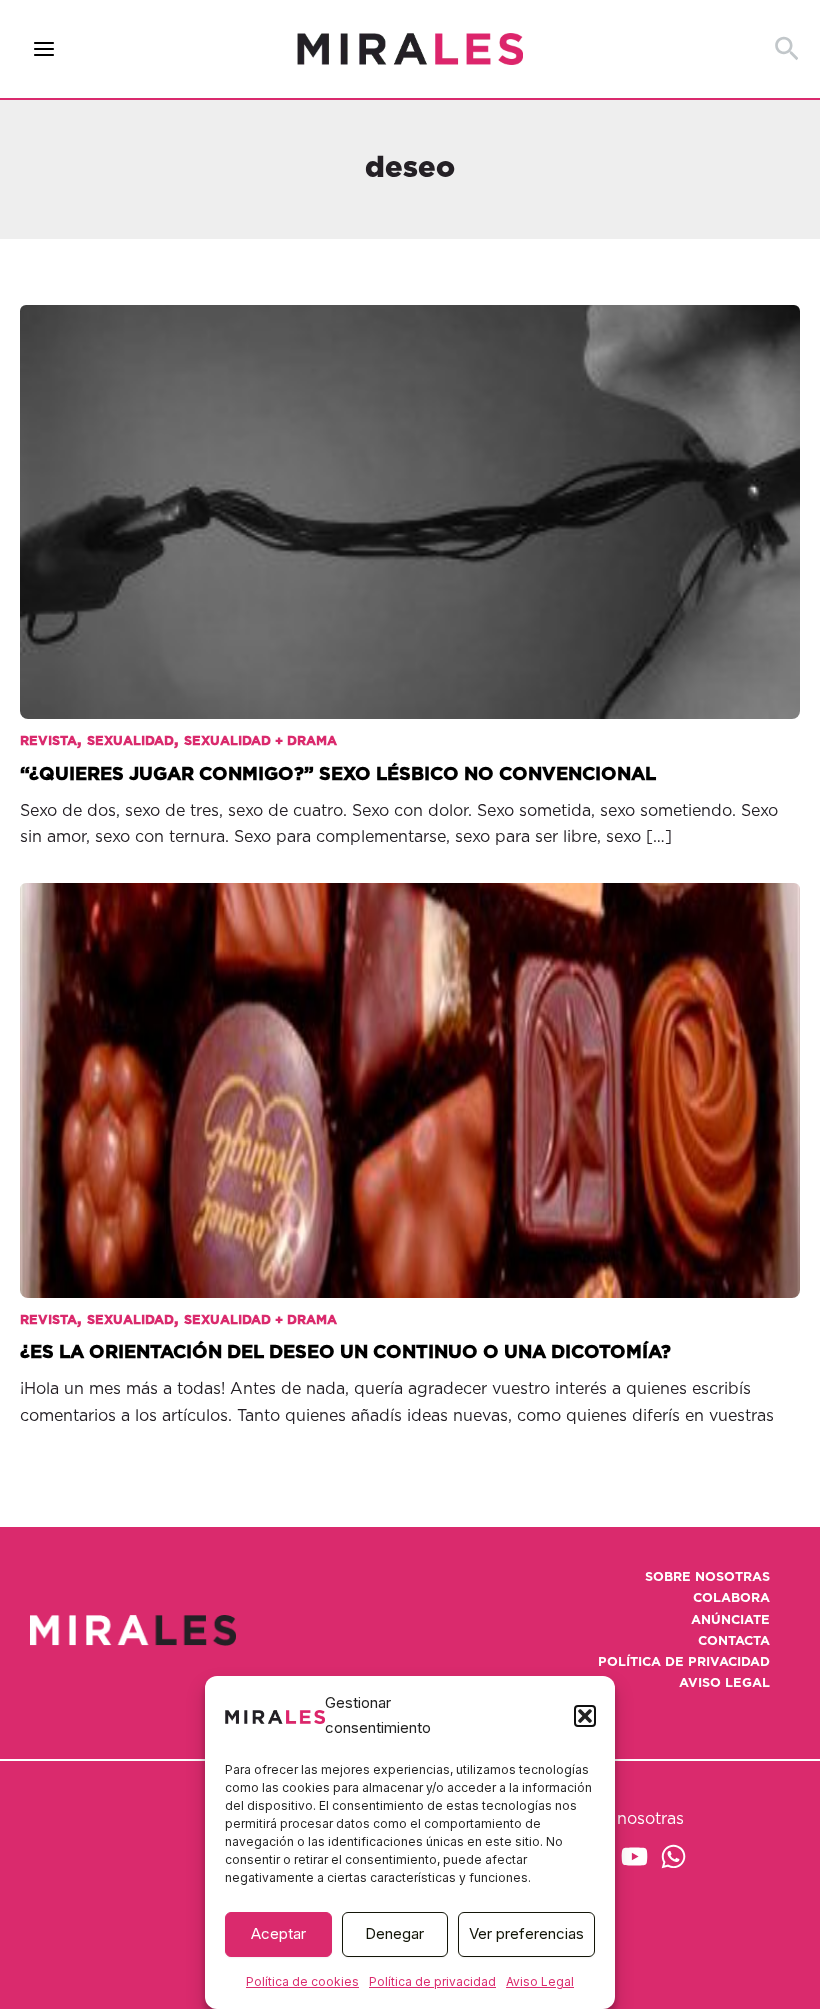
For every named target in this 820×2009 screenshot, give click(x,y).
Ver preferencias (526, 1933)
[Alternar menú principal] (44, 49)
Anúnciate (730, 1620)
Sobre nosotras (707, 1577)
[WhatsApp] (673, 1856)
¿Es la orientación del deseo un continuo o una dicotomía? (345, 1352)
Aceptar (278, 1933)
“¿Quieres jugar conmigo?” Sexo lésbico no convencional (338, 774)
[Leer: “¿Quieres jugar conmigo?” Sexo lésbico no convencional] (410, 498)
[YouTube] (634, 1856)
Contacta (734, 1641)
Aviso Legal (540, 1981)
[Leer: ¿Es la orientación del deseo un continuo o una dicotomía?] (410, 1077)
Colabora (731, 1598)
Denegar (394, 1933)
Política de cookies (302, 1981)
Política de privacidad (432, 1981)
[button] (585, 1716)
